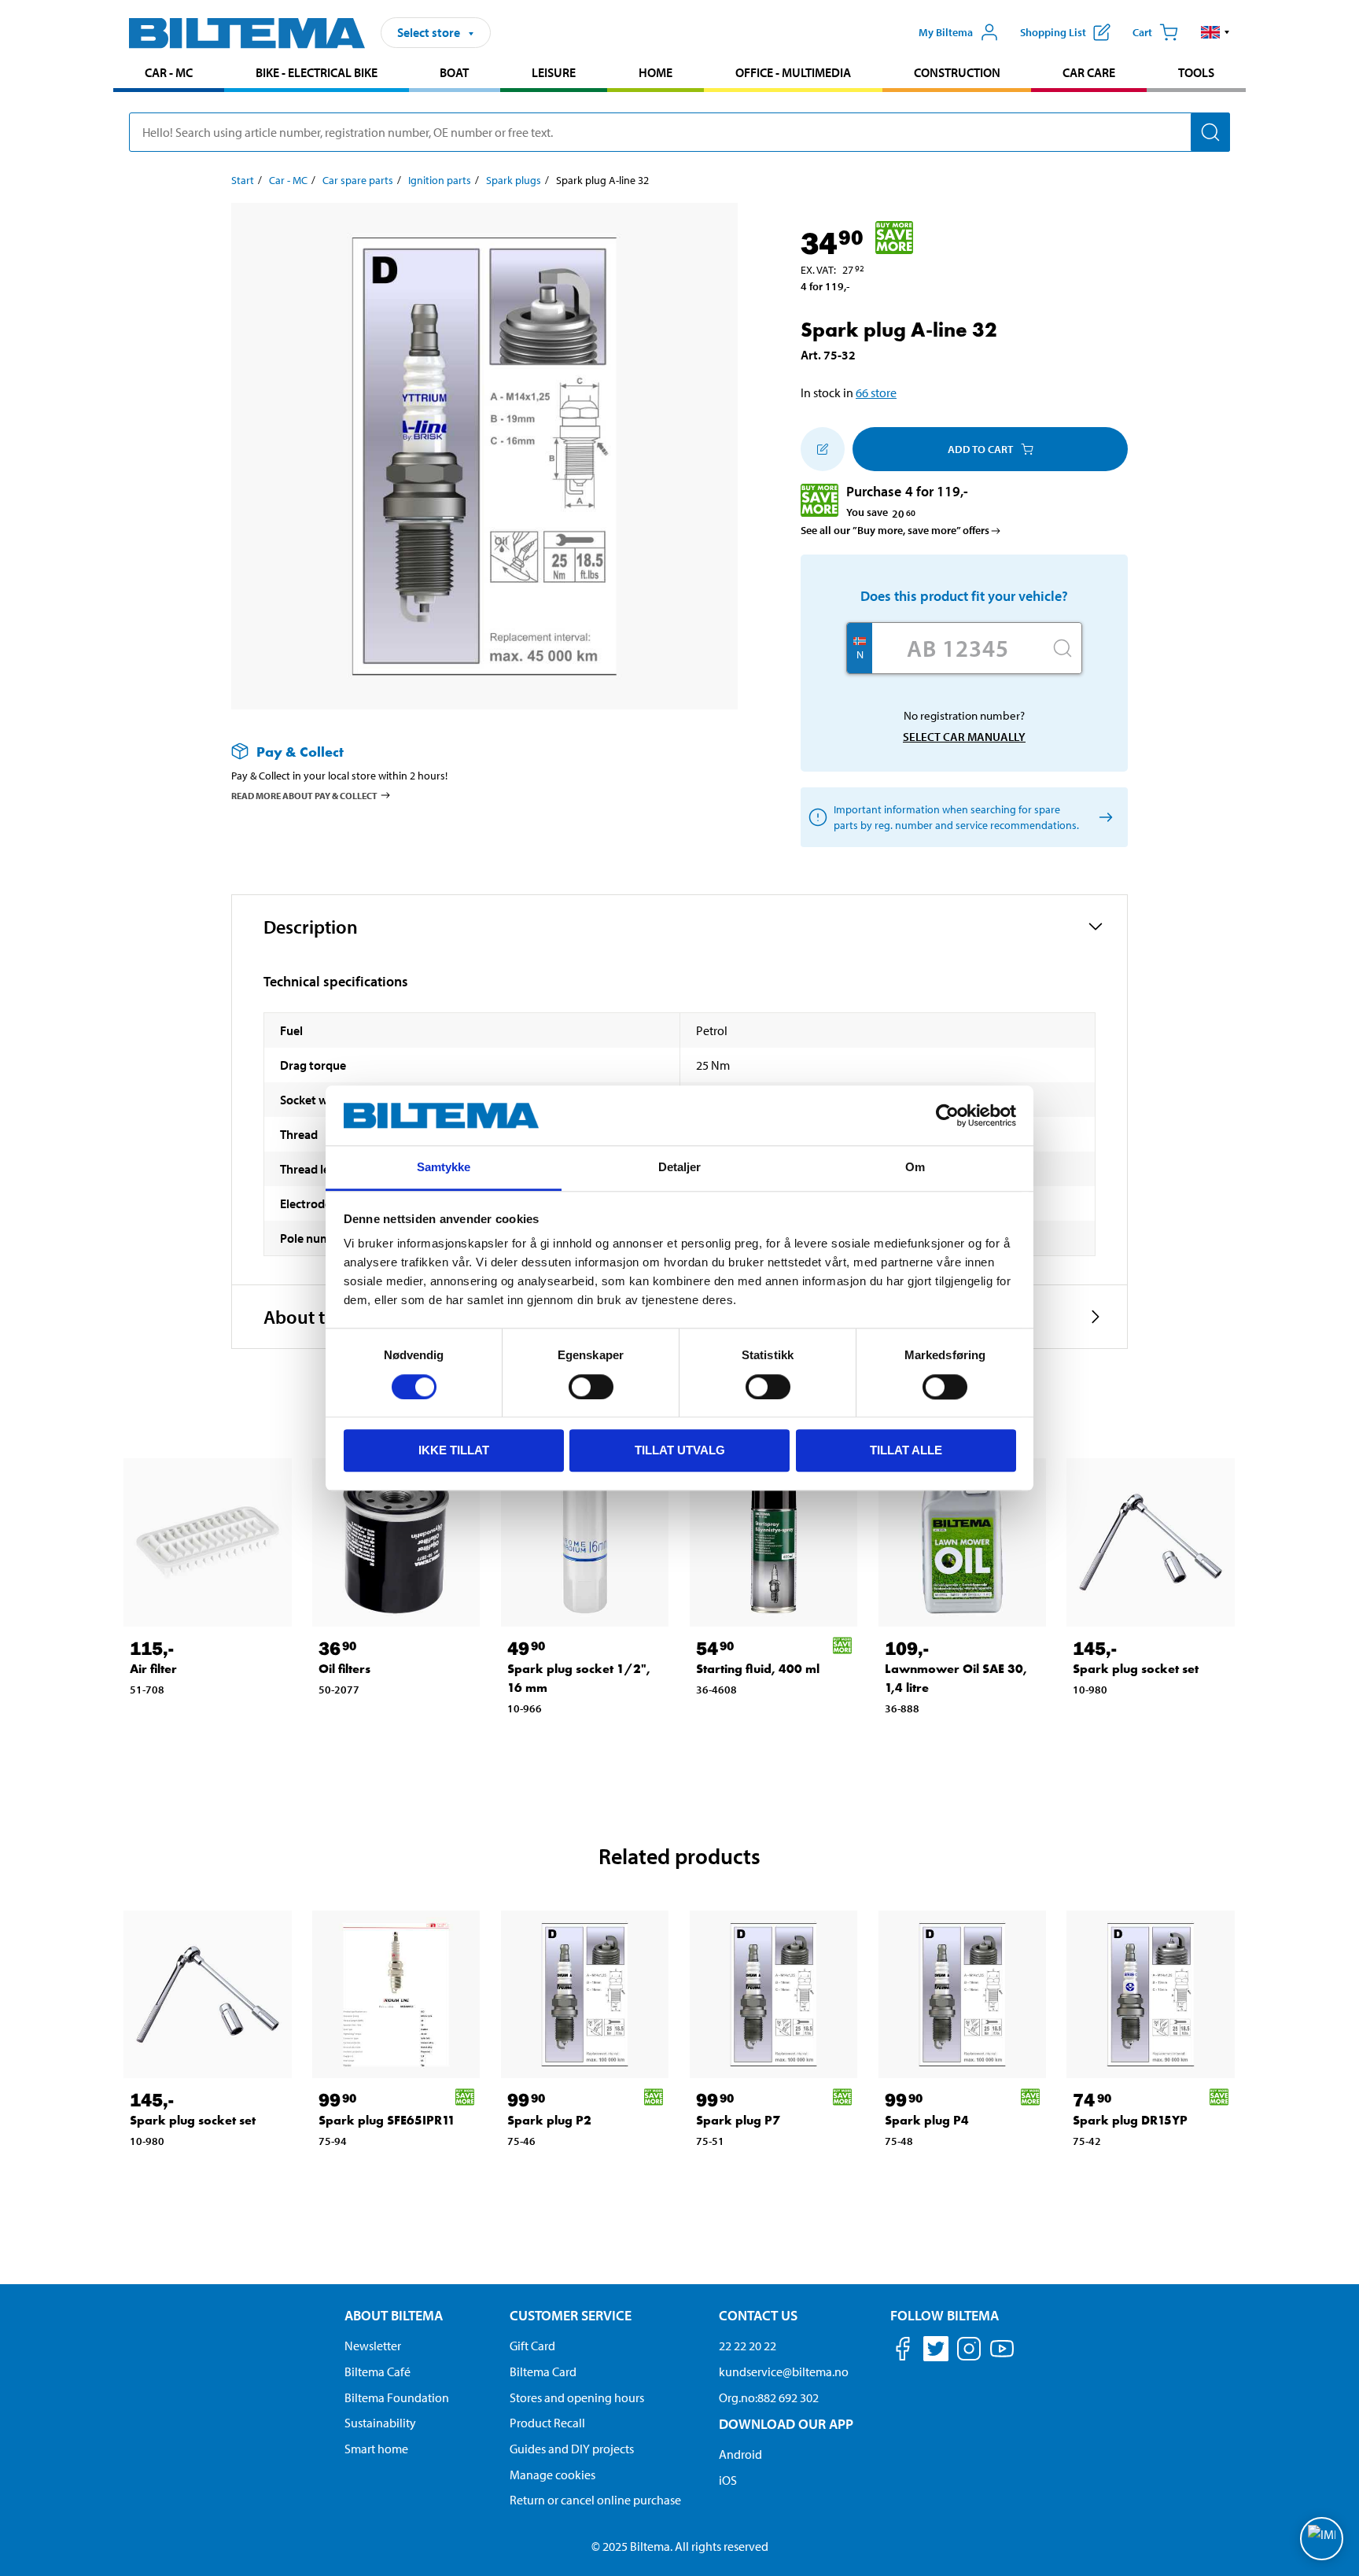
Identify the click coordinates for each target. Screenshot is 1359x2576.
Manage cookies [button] (552, 2475)
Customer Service (571, 2315)
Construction (957, 72)
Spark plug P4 (927, 2120)
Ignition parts (440, 180)
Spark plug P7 (738, 2120)
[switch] (591, 1387)
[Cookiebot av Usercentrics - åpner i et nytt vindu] (947, 1115)
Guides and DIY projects (572, 2449)
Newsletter (373, 2346)
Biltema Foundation (397, 2397)
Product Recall (547, 2423)
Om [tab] (915, 1168)
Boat (454, 72)
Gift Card (532, 2346)
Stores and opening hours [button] (577, 2397)
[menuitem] (169, 74)
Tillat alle (906, 1450)
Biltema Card (543, 2371)
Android (740, 2454)
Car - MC (169, 72)
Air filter (153, 1669)
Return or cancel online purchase (595, 2500)
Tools (1196, 72)
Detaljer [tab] (680, 1168)
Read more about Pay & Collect (304, 796)
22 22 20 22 (748, 2346)
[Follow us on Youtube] (1002, 2356)
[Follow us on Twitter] (936, 2351)
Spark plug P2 (549, 2120)
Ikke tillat (454, 1450)
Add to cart (980, 449)
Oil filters (344, 1669)
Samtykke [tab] (444, 1168)
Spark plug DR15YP (1130, 2120)
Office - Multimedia (793, 72)
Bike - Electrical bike (317, 72)
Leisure (554, 72)
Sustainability (380, 2423)
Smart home (376, 2449)
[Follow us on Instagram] (969, 2351)
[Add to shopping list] (823, 449)
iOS (728, 2480)
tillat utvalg (680, 1450)
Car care (1089, 72)
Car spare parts (358, 180)
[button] (1215, 32)
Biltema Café (377, 2371)
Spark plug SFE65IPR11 (387, 2120)
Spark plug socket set (1136, 1669)
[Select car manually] (1103, 818)
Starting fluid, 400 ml (758, 1669)
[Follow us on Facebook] (903, 2351)
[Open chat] (1322, 2539)
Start (243, 180)
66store (876, 392)
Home (656, 72)
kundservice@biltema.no (784, 2371)
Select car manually (964, 737)
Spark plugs (514, 180)
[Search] (1210, 132)
